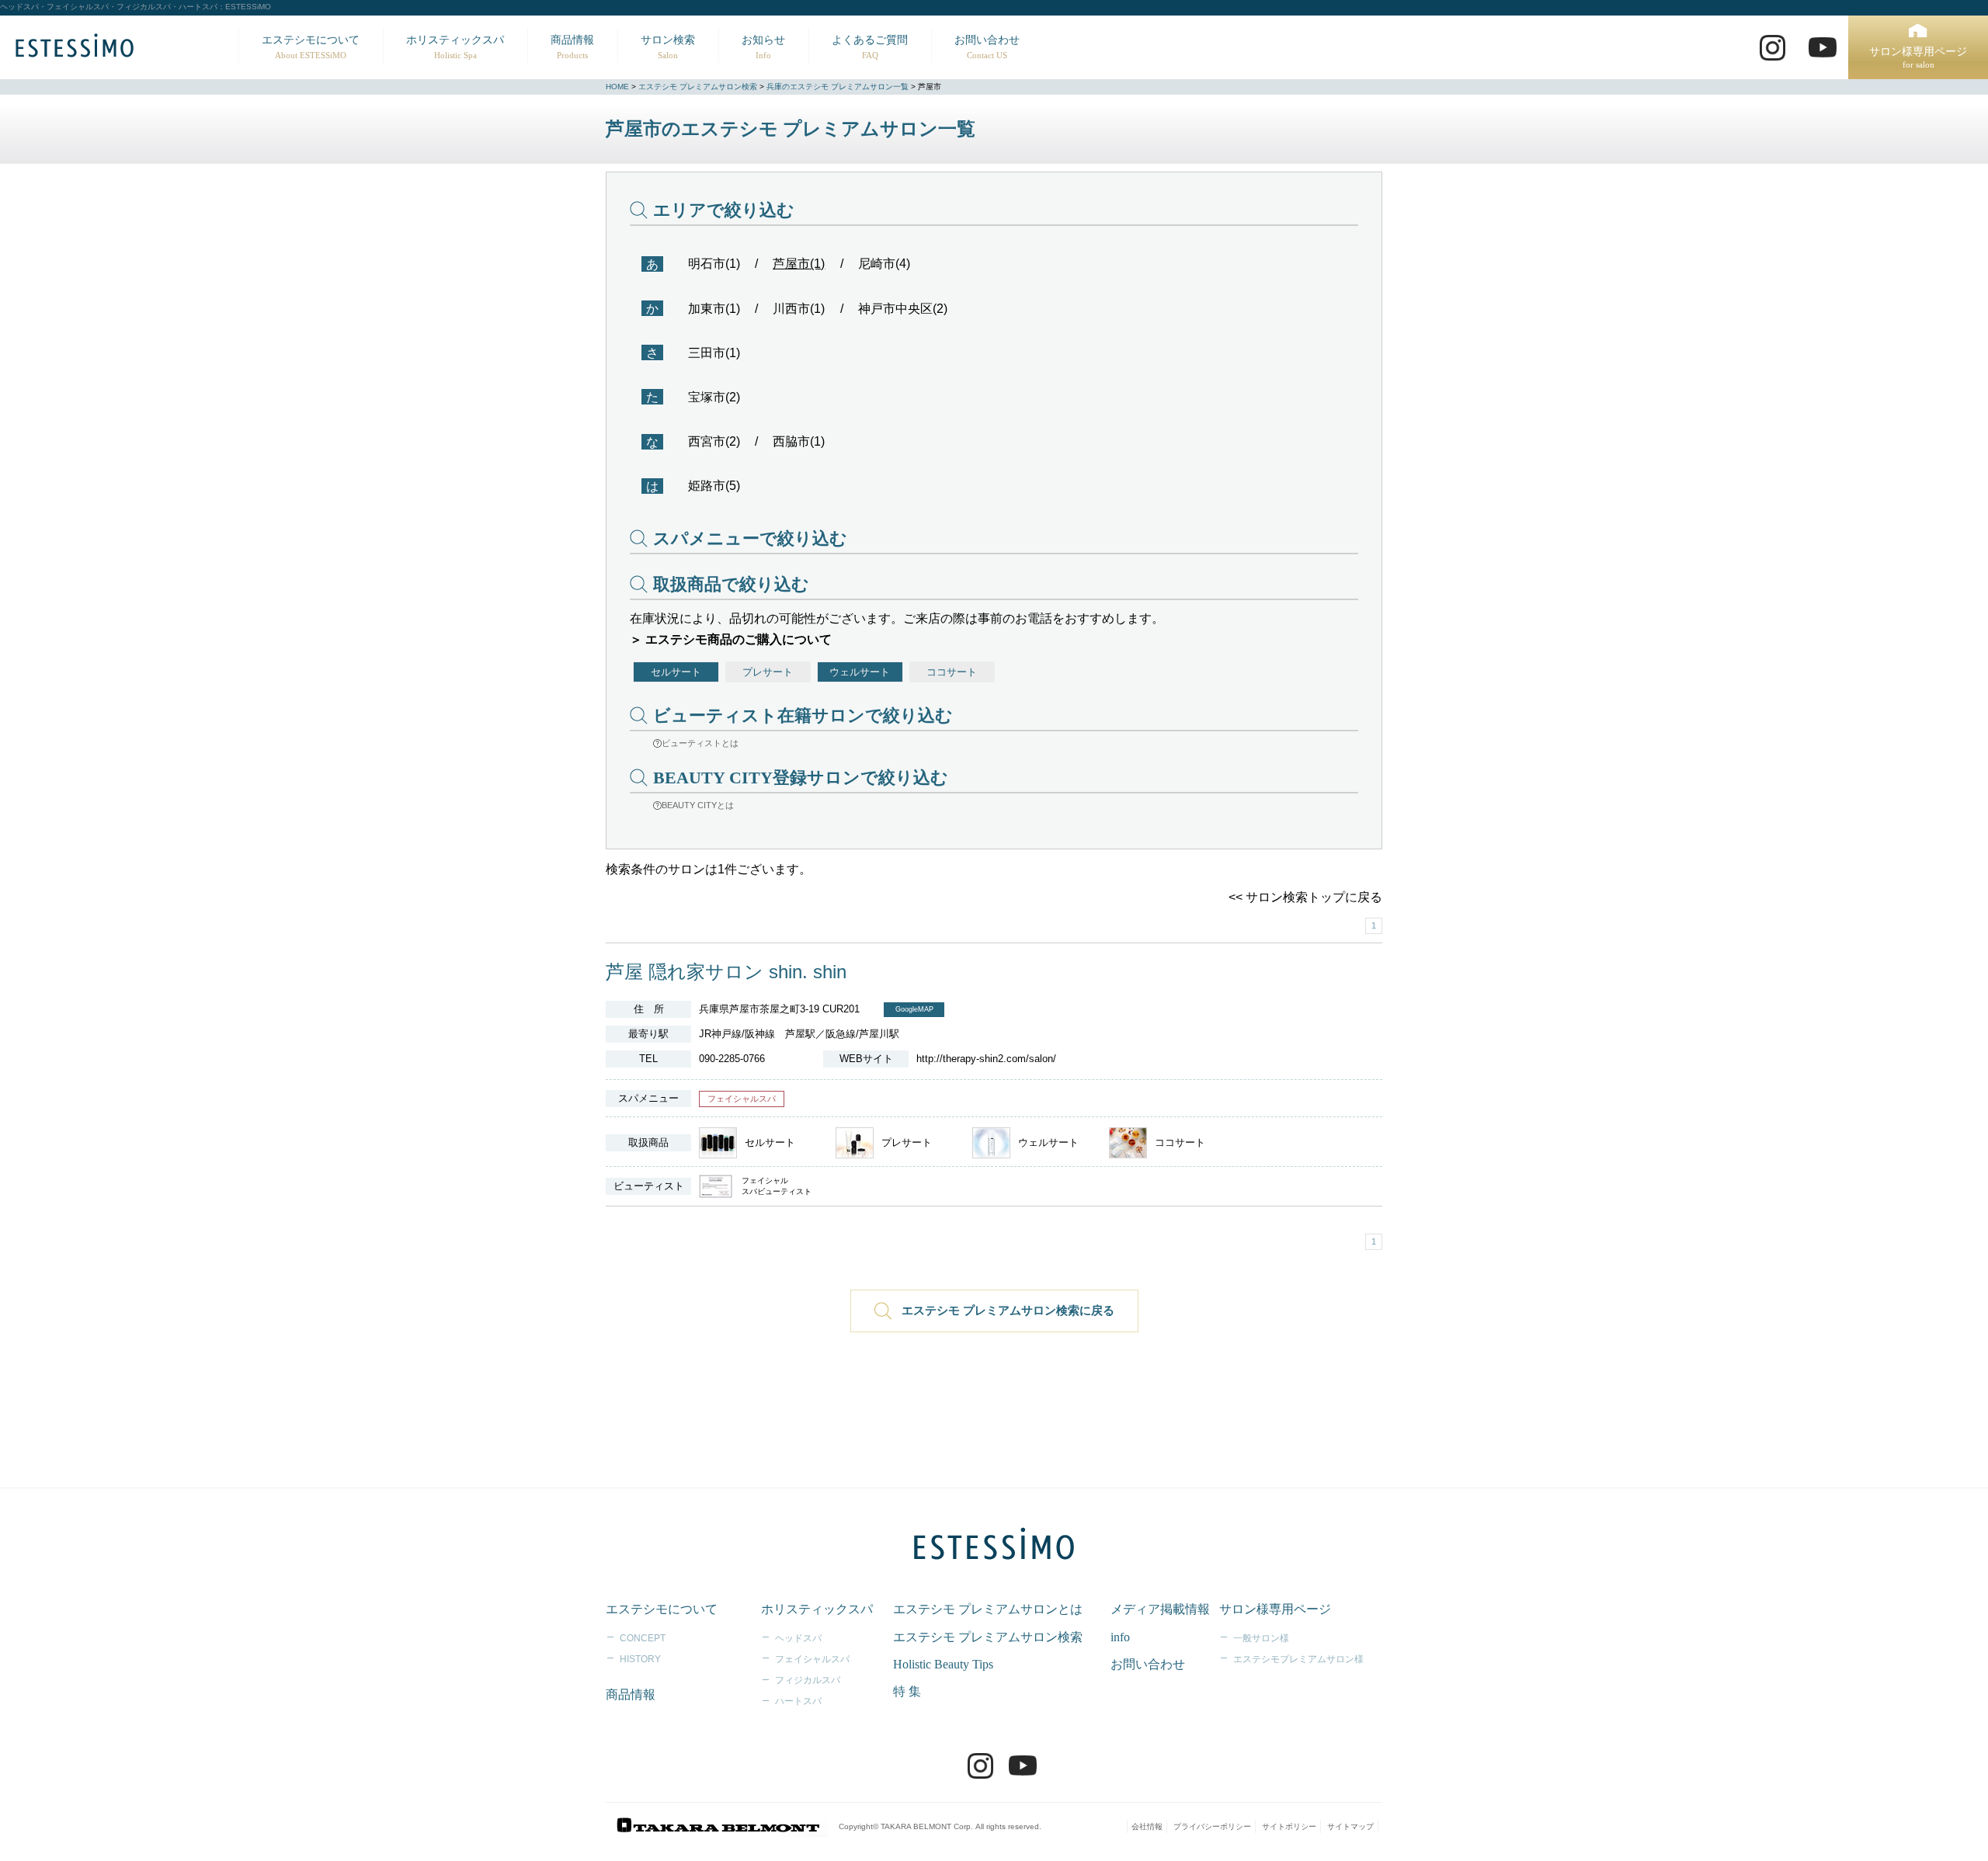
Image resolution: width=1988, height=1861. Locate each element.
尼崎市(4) (884, 264)
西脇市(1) (799, 441)
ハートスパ (798, 1701)
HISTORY (640, 1659)
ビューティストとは (700, 743)
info (1120, 1637)
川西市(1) (799, 309)
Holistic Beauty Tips (943, 1664)
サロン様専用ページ (1918, 58)
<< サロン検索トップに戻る (1305, 897)
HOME (617, 87)
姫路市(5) (714, 486)
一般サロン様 (1261, 1638)
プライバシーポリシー (1212, 1826)
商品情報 (572, 47)
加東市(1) (714, 309)
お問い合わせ (987, 47)
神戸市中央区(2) (903, 309)
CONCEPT (643, 1638)
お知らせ (763, 47)
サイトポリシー (1289, 1826)
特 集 (907, 1691)
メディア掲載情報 (1160, 1609)
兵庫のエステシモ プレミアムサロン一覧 (838, 87)
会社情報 (1147, 1826)
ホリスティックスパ (455, 47)
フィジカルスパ (808, 1680)
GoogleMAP (914, 1009)
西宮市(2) (714, 441)
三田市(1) (714, 353)
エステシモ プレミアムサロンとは (988, 1609)
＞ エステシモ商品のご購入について (731, 639)
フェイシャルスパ (812, 1659)
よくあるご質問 (870, 47)
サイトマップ (1350, 1826)
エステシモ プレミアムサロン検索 (698, 87)
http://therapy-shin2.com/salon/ (986, 1059)
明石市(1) (714, 264)
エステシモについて (311, 47)
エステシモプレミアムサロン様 (1298, 1659)
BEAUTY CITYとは (698, 805)
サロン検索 (668, 47)
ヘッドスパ (798, 1638)
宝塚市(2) (714, 397)
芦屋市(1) (799, 264)
